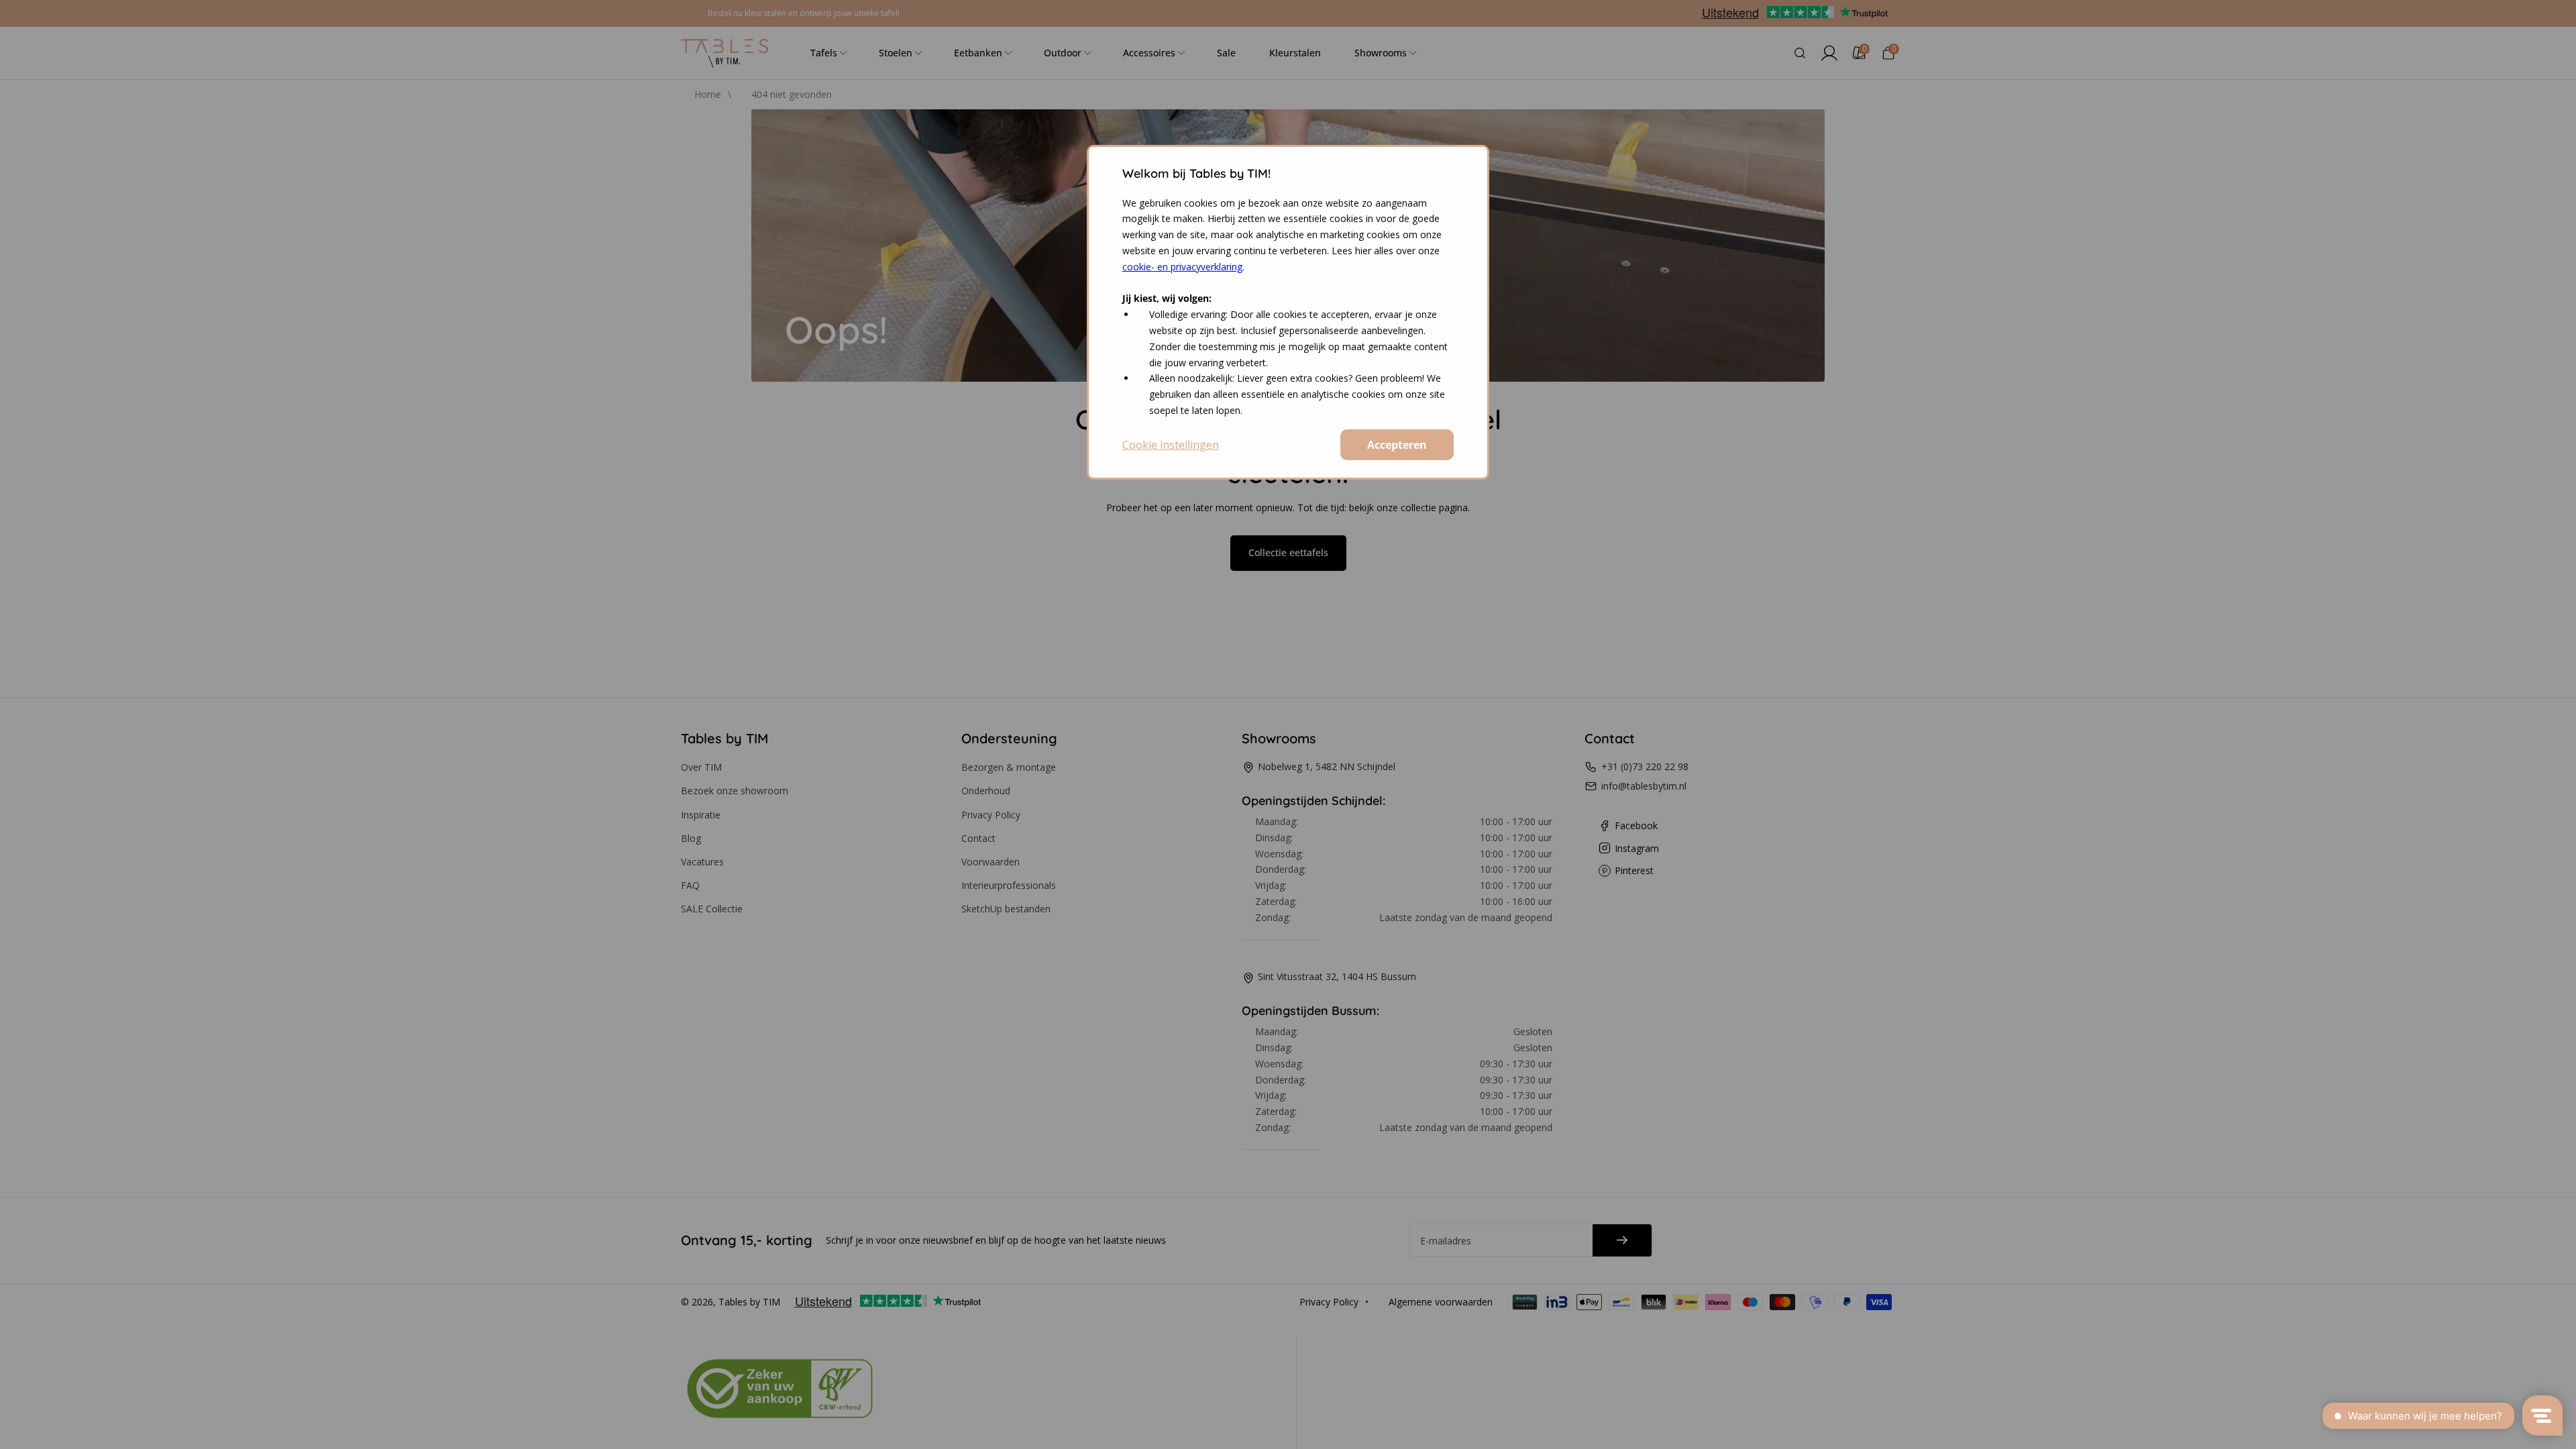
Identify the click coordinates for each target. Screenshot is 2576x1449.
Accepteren (1397, 445)
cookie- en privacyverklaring (1182, 267)
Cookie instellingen (1171, 445)
